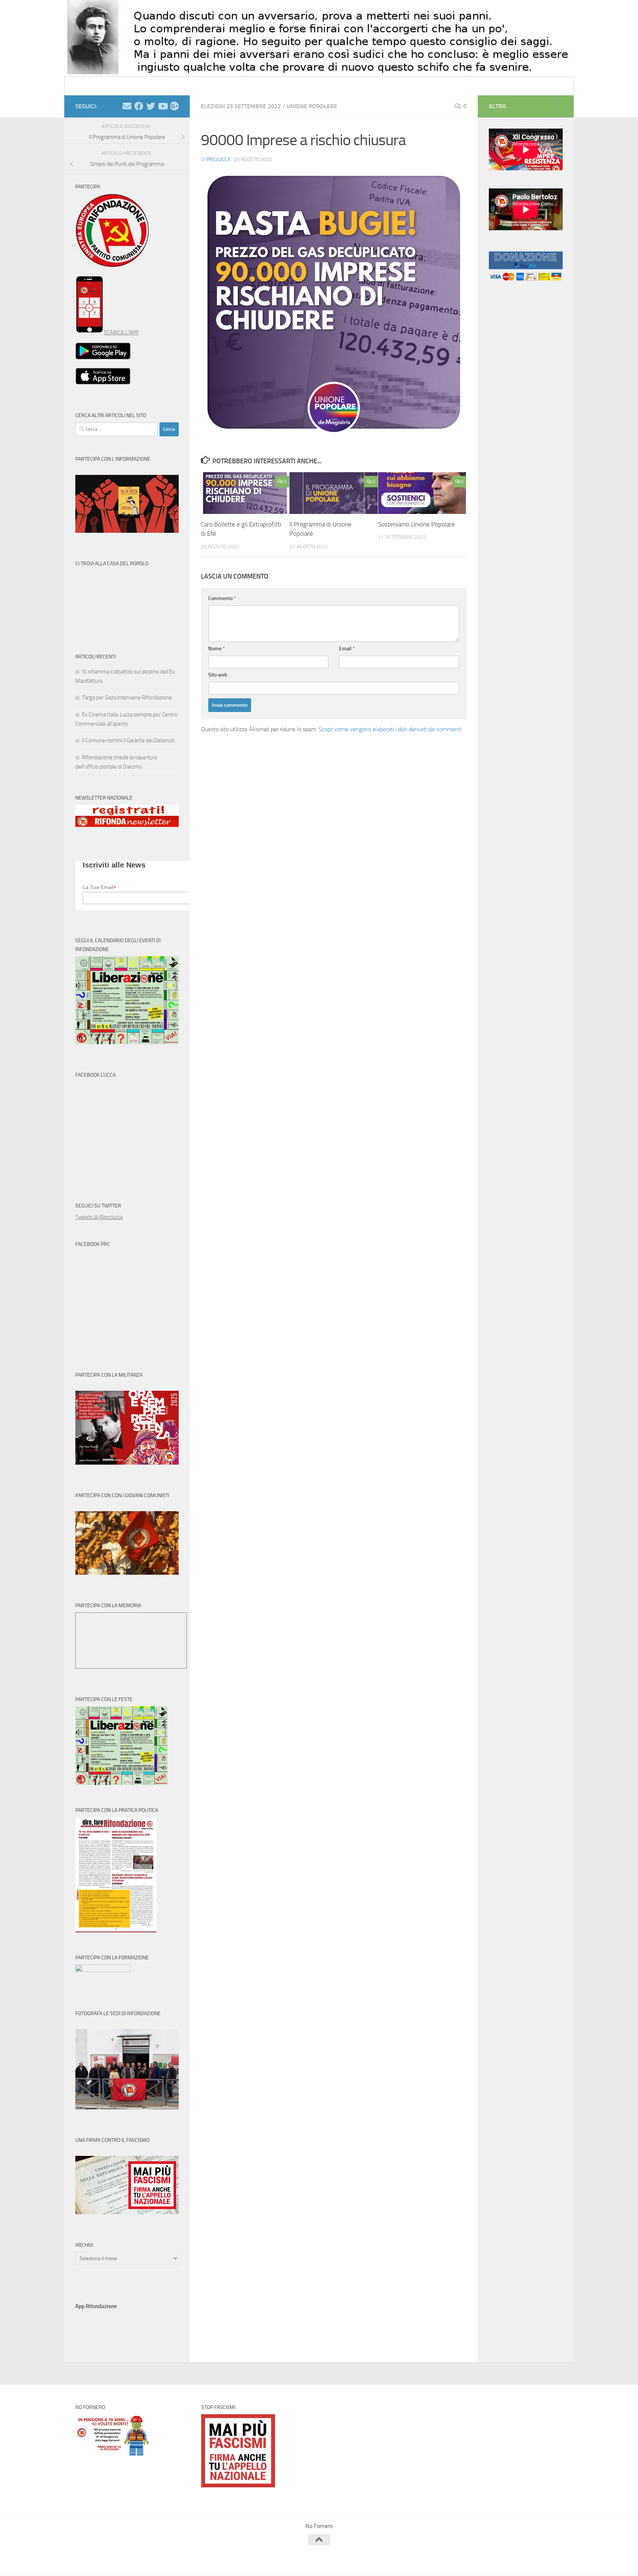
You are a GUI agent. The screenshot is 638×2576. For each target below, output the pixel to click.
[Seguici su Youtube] (162, 106)
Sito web (218, 675)
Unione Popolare (312, 106)
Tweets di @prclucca (99, 1217)
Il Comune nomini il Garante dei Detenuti (128, 740)
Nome (217, 649)
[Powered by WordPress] (103, 2560)
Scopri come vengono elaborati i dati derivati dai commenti (390, 729)
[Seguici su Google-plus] (174, 106)
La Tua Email (100, 887)
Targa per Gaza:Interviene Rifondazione (127, 698)
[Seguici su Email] (127, 106)
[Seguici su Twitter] (151, 106)
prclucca (218, 159)
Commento (222, 598)
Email (347, 649)
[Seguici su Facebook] (139, 106)
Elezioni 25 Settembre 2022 (241, 106)
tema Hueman (160, 2560)
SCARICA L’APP (121, 333)
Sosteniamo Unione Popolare (416, 524)
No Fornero (89, 86)
